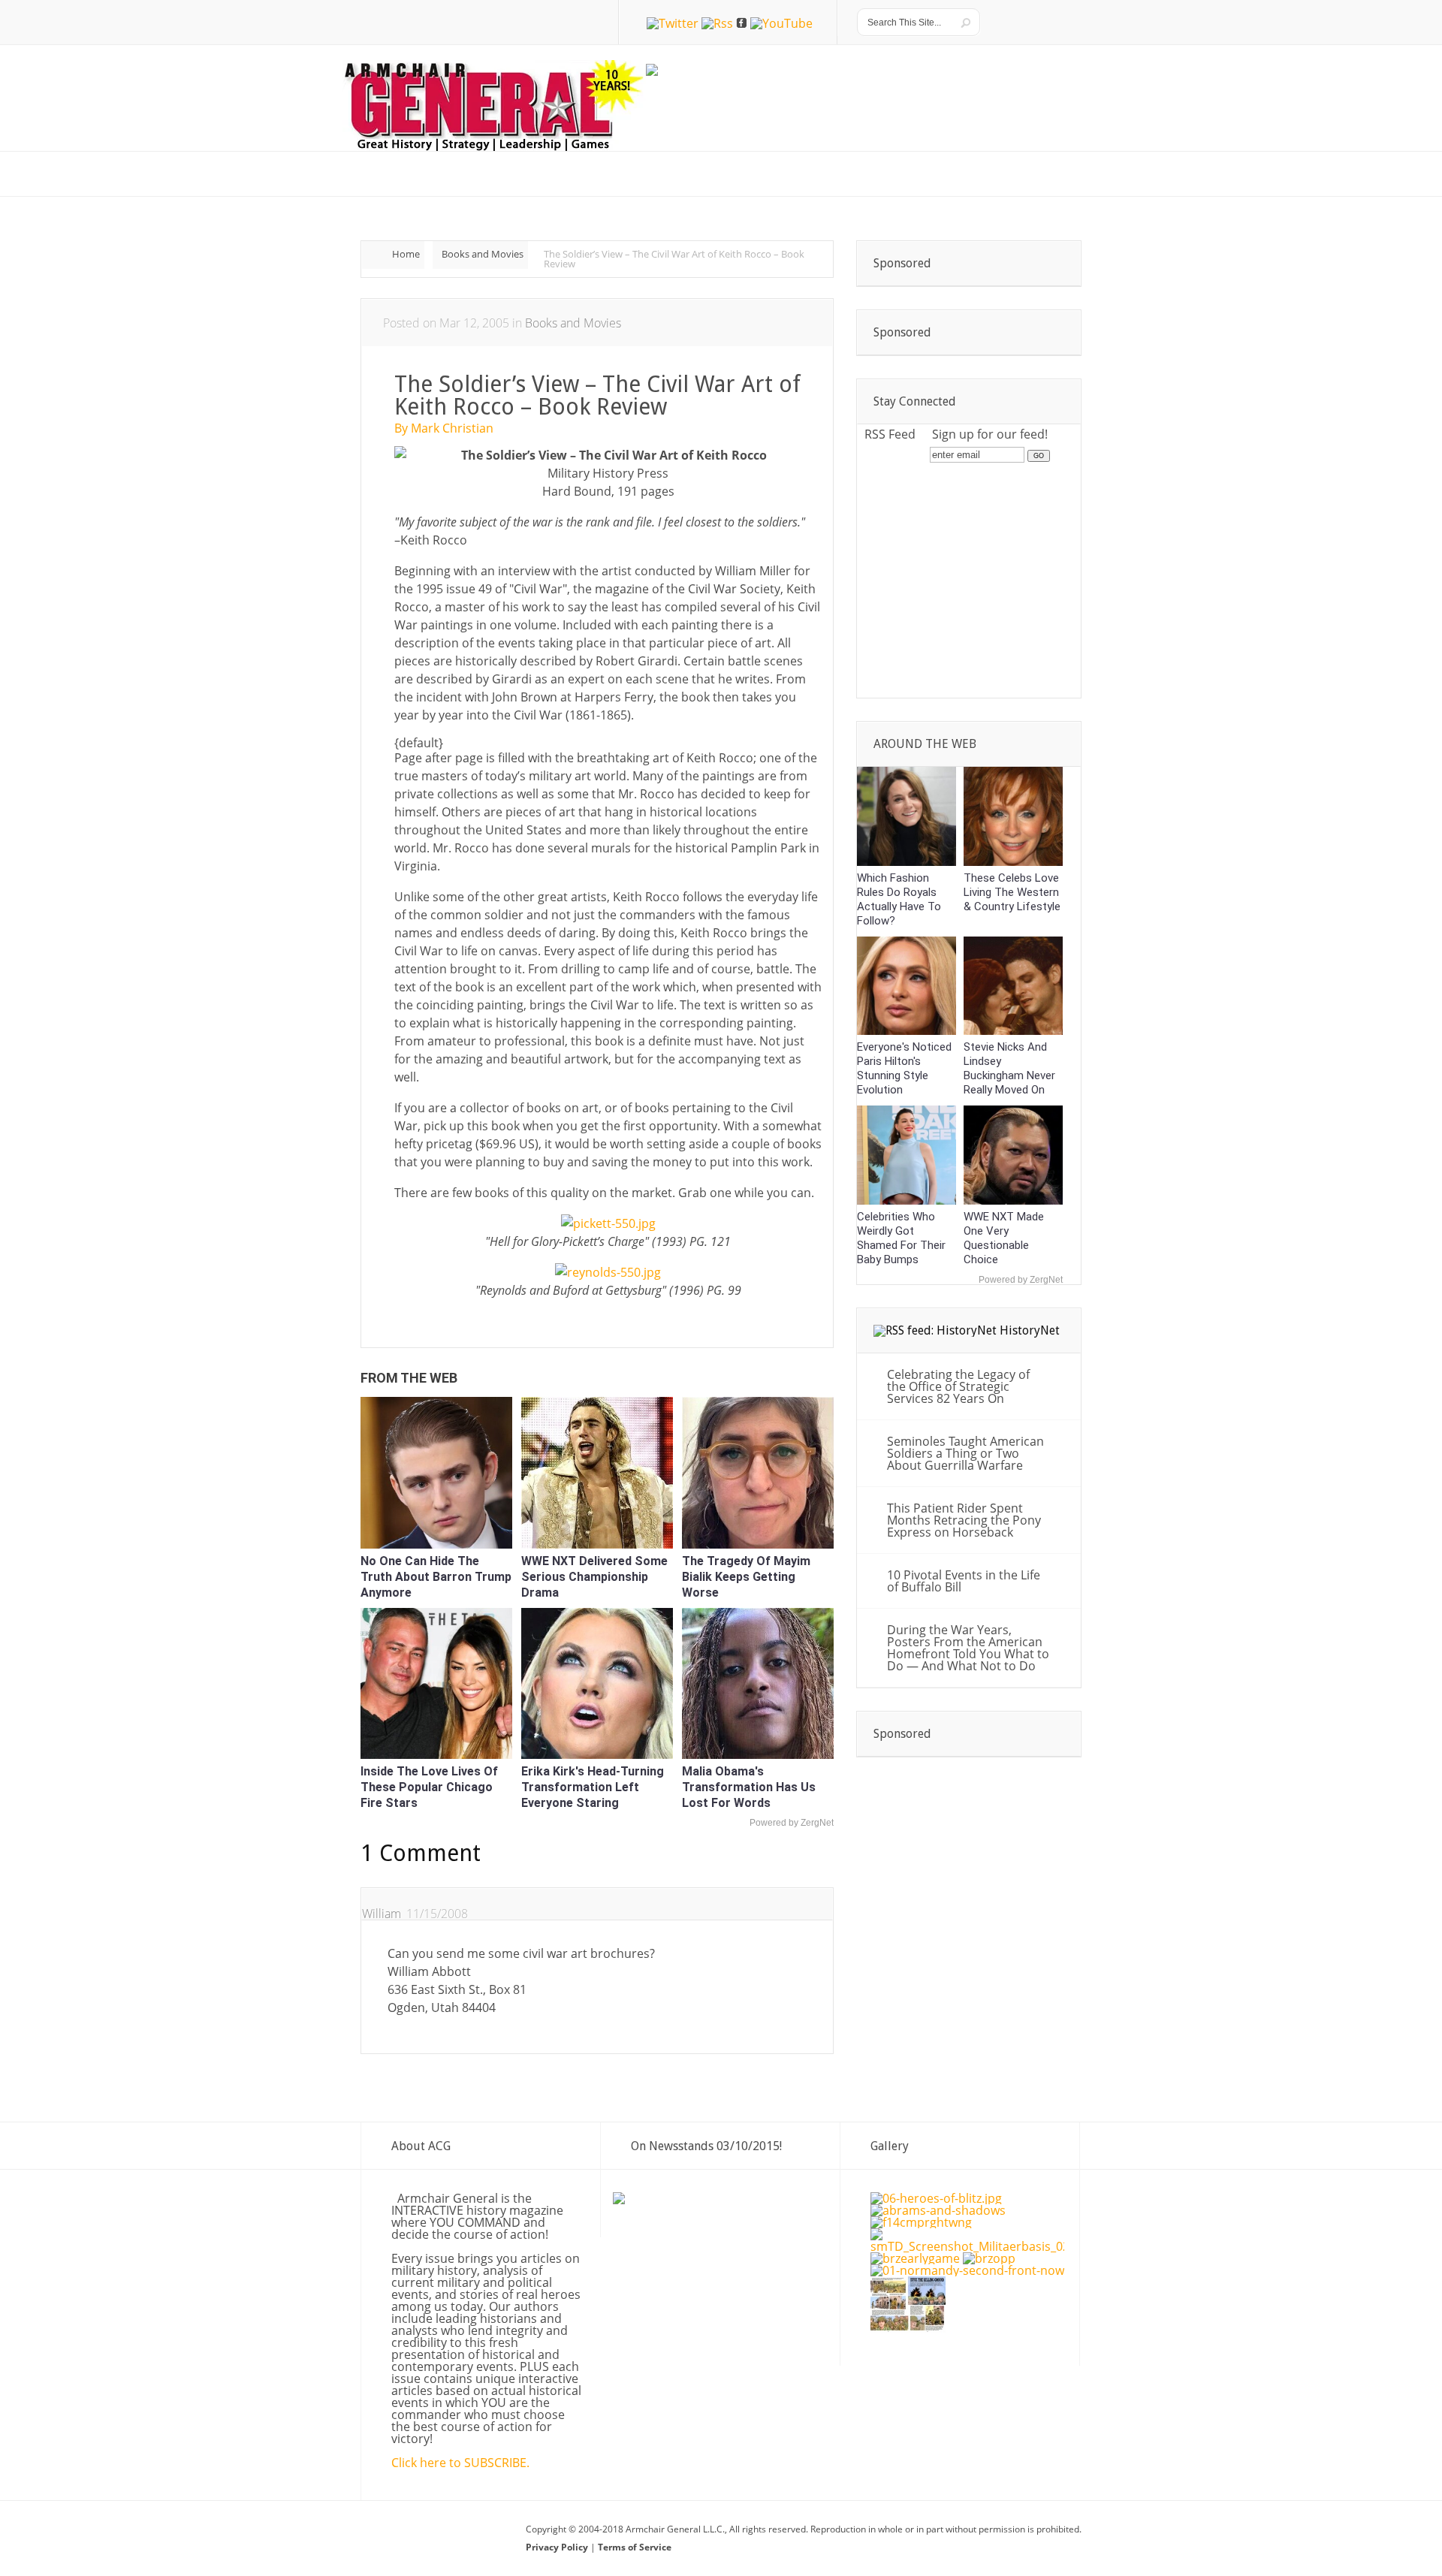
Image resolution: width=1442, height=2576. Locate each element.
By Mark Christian (444, 428)
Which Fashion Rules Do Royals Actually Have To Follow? (899, 899)
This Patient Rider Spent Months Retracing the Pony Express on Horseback (964, 1520)
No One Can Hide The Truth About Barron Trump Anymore (436, 1577)
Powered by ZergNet (792, 1823)
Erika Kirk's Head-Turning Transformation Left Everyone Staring (593, 1787)
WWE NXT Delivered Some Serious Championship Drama (594, 1577)
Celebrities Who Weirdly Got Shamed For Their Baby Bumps (901, 1238)
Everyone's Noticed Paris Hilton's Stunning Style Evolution (904, 1068)
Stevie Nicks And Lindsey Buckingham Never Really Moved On (1009, 1068)
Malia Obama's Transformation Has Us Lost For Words (749, 1787)
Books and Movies (483, 254)
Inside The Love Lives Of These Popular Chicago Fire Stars (429, 1787)
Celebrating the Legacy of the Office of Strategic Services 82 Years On (958, 1386)
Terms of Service (635, 2547)
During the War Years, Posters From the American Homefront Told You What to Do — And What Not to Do (968, 1648)
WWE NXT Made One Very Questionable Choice (1004, 1238)
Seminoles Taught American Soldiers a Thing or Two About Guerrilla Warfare (965, 1453)
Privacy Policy (558, 2547)
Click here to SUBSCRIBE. (460, 2463)
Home (406, 254)
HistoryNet (1030, 1330)
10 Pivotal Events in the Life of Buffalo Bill (964, 1581)
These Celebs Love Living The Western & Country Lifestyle (1012, 892)
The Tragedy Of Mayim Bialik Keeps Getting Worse (746, 1577)
